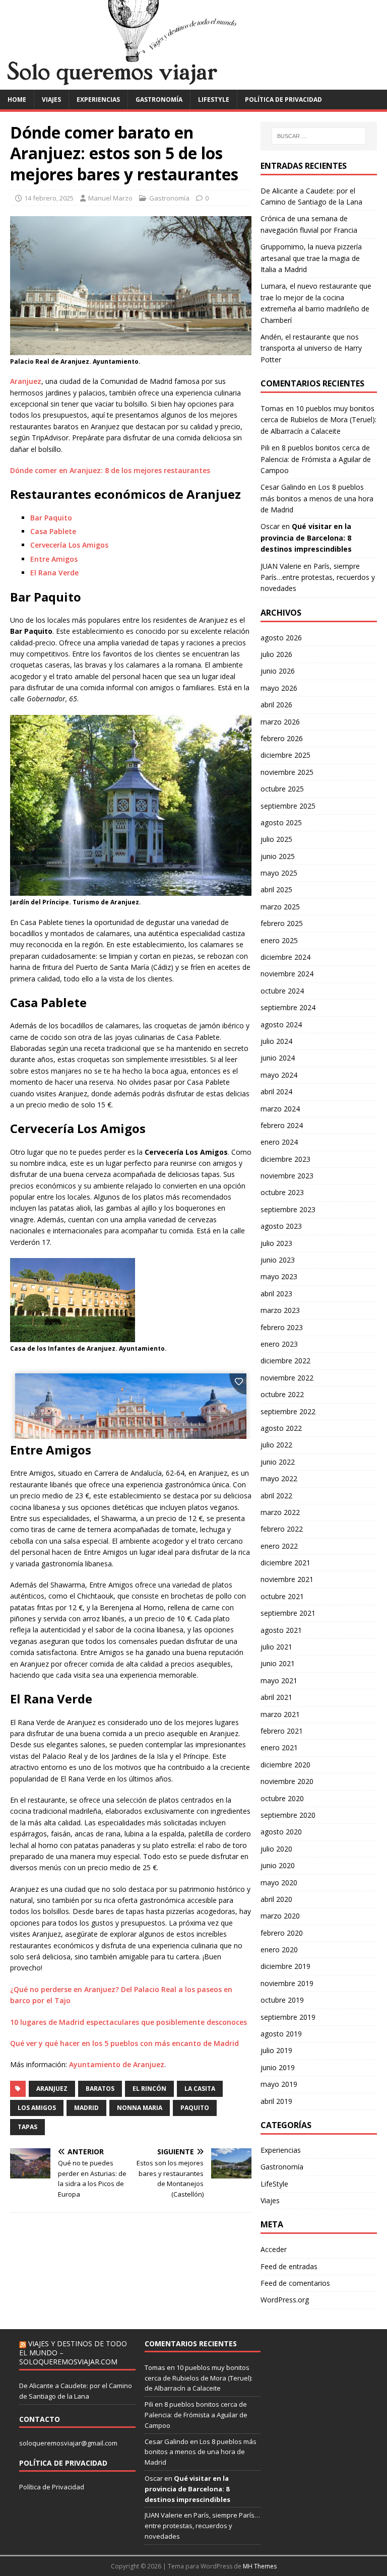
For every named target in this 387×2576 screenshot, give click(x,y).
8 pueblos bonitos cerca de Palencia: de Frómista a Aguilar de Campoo (316, 459)
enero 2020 (279, 1950)
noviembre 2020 (287, 1781)
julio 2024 (276, 1041)
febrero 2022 (282, 1529)
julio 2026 (276, 654)
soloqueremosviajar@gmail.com (68, 2443)
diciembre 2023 (285, 1159)
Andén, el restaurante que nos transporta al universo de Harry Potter (311, 348)
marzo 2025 (280, 907)
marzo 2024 (280, 1109)
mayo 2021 (279, 1680)
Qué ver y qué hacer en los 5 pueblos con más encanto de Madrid (124, 2043)
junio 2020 (278, 1865)
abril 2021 (276, 1697)
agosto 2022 (281, 1428)
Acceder (274, 2249)
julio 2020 (276, 1849)
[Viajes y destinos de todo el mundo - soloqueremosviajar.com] (193, 83)
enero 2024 (279, 1142)
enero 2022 (279, 1546)
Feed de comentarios (295, 2283)
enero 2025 (279, 940)
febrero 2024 (282, 1125)
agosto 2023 (281, 1226)
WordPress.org (285, 2300)
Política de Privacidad (52, 2487)
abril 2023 (276, 1294)
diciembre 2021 (285, 1563)
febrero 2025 (282, 923)
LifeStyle (214, 100)
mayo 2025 (279, 873)
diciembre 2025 (285, 755)
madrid (86, 2108)
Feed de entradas (289, 2266)
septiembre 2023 (288, 1209)
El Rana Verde (54, 573)
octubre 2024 (282, 991)
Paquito (195, 2108)
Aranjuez (26, 381)
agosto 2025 (281, 822)
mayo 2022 (279, 1478)
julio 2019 (276, 2050)
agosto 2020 (281, 1832)
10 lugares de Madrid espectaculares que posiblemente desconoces (128, 2022)
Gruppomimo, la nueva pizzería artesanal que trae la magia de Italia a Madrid (311, 258)
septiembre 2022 (288, 1411)
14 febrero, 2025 (49, 198)
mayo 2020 (279, 1883)
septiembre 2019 (288, 2017)
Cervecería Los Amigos (69, 545)
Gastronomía (159, 100)
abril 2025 (276, 889)
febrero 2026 (282, 738)
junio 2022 (278, 1462)
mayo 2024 (279, 1075)
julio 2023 (276, 1243)
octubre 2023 (282, 1192)
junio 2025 (278, 856)
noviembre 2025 (287, 772)
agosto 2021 (281, 1630)
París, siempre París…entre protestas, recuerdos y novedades (318, 577)
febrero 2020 (282, 1933)
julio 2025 (276, 839)
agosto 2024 (281, 1025)
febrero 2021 (282, 1731)
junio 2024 (278, 1058)
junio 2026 (278, 671)
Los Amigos (37, 2108)
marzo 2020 (280, 1916)
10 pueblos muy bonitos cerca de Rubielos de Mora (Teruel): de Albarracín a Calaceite (318, 420)
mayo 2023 (279, 1276)
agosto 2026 (281, 638)
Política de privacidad (283, 100)
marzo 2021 (280, 1714)
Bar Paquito (51, 518)
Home (17, 100)
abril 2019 (276, 2101)
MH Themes (260, 2566)
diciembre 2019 (285, 1966)
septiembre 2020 (288, 1815)
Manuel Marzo (110, 198)
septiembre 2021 (288, 1613)
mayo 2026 (279, 688)
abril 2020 (276, 1899)
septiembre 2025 (288, 806)
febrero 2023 (282, 1327)
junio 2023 (278, 1260)
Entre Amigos (54, 559)
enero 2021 (279, 1747)
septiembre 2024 (288, 1007)
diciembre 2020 (285, 1765)
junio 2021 (278, 1663)
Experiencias (98, 100)
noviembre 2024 (287, 974)
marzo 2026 (280, 722)
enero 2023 (279, 1344)
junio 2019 (278, 2067)
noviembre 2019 (287, 1983)
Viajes (51, 100)
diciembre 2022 (285, 1361)
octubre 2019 (282, 2000)
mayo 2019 (279, 2084)
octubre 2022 (282, 1394)
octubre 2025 (282, 789)
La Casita (200, 2089)
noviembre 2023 (287, 1176)
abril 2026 (276, 705)
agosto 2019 (281, 2034)
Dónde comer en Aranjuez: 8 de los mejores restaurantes (110, 470)
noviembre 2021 (287, 1579)
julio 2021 (276, 1647)
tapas (27, 2127)
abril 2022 (276, 1496)
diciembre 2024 (285, 957)
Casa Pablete (53, 531)
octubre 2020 (282, 1798)
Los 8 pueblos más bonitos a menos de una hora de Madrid (317, 498)
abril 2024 (276, 1092)
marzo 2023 (280, 1310)
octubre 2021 (282, 1596)
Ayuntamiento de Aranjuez (117, 2064)
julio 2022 (276, 1445)
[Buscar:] (319, 136)
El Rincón (149, 2089)
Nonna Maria (140, 2108)
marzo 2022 (280, 1512)
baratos (100, 2089)
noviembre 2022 (287, 1378)
